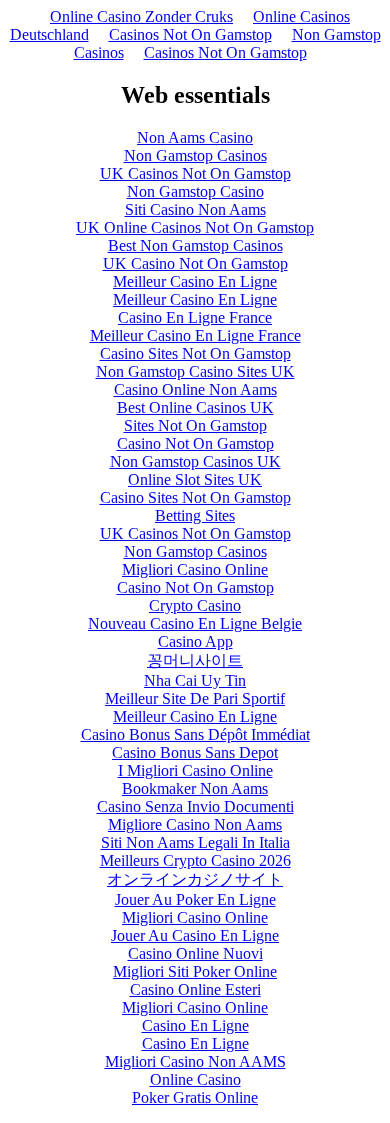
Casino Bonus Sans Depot (195, 752)
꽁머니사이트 (195, 660)
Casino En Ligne (195, 1025)
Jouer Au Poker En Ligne (195, 899)
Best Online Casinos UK (195, 407)
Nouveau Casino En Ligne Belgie (195, 623)
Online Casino (195, 1079)
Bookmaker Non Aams (195, 788)
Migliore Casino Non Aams (195, 824)
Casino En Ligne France (195, 317)
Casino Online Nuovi (195, 953)
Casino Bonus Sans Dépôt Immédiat (195, 734)
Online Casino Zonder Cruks (141, 16)
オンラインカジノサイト (195, 879)
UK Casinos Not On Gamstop (195, 173)
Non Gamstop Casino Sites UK (195, 371)
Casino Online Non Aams (195, 389)
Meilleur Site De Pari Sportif (195, 698)
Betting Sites (195, 515)
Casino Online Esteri (195, 989)
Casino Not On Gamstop (195, 443)
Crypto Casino (195, 605)
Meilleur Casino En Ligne (195, 281)
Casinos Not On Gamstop (190, 34)
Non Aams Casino (195, 137)
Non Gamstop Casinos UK (195, 461)
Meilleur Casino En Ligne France (195, 335)
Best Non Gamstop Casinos (195, 245)
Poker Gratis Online (195, 1097)
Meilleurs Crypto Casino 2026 (195, 860)
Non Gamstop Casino (195, 191)
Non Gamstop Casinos (195, 155)
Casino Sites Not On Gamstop (195, 353)
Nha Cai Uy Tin (195, 680)
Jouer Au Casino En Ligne (195, 935)
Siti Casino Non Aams (195, 209)
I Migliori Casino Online (195, 770)
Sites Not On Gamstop (195, 425)
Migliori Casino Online (195, 569)
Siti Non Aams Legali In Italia (195, 842)
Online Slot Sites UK (195, 479)
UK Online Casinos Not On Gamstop (195, 227)
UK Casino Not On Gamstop (195, 263)
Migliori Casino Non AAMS (195, 1061)
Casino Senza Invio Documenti (195, 806)
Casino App (195, 641)
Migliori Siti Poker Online (195, 971)
